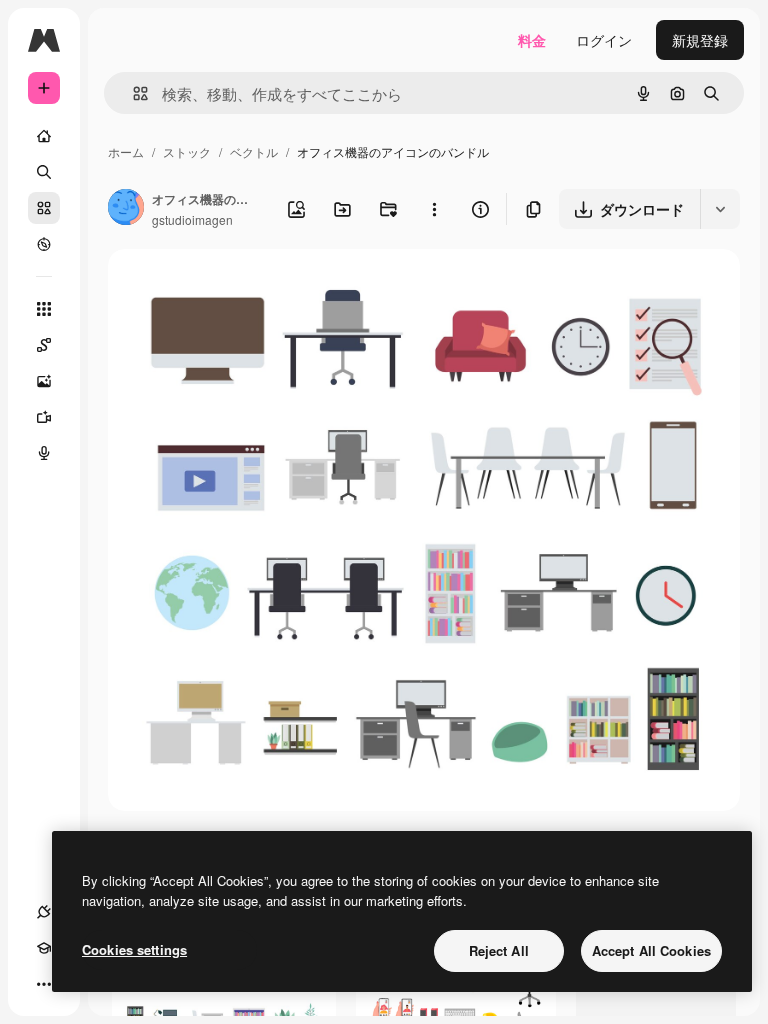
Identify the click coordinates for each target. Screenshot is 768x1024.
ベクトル (254, 151)
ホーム (126, 151)
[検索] (44, 172)
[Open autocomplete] (132, 93)
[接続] (44, 912)
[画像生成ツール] (44, 381)
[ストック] (44, 208)
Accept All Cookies (651, 950)
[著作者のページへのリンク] (126, 209)
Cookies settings (134, 949)
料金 (532, 40)
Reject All (499, 950)
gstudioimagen (192, 219)
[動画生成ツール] (44, 417)
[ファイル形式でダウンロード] (720, 209)
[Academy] (44, 948)
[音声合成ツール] (44, 453)
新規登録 (700, 40)
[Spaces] (44, 345)
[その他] (44, 984)
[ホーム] (44, 136)
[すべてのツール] (44, 309)
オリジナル (245, 287)
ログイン (604, 40)
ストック (187, 151)
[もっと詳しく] (44, 244)
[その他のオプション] (434, 209)
